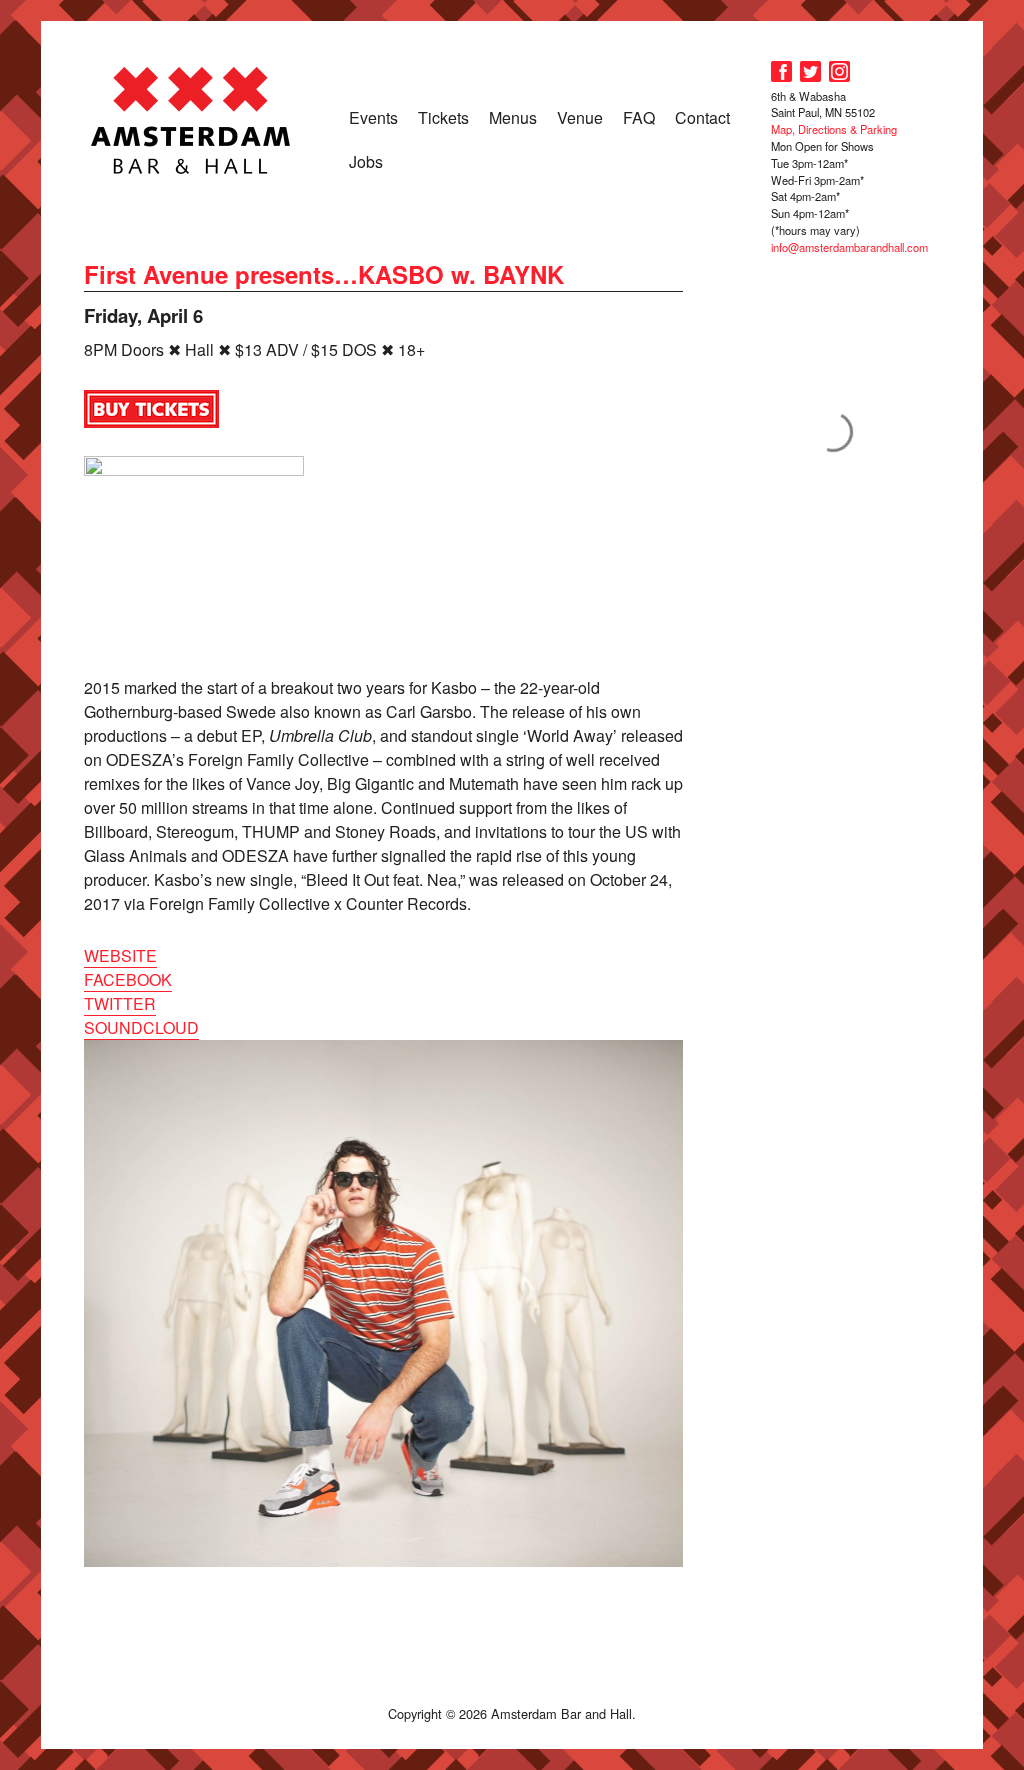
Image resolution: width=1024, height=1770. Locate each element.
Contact (702, 117)
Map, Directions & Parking (834, 129)
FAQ (639, 117)
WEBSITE (120, 955)
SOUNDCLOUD (141, 1027)
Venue (580, 117)
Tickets (443, 117)
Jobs (366, 161)
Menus (513, 117)
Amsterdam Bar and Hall (191, 120)
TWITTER (120, 1003)
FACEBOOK (128, 979)
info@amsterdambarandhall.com (849, 247)
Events (373, 117)
